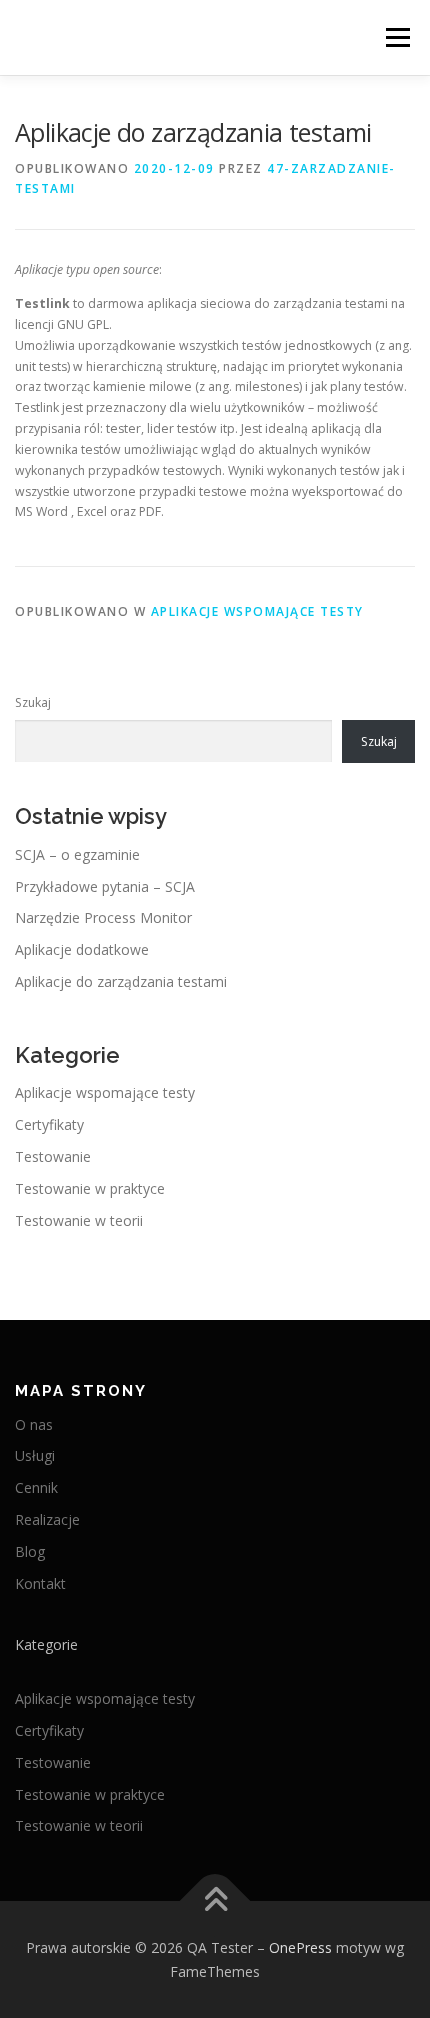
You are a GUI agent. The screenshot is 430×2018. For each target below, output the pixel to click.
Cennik (36, 1487)
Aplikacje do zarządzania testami (121, 981)
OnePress (300, 1947)
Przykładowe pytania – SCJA (105, 886)
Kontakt (40, 1583)
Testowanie (53, 1156)
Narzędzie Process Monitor (103, 917)
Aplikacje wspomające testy (257, 611)
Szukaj (33, 702)
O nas (34, 1424)
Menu (396, 37)
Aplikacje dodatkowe (82, 949)
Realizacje (47, 1519)
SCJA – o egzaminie (77, 854)
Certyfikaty (49, 1124)
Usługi (35, 1455)
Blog (30, 1551)
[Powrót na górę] (215, 1900)
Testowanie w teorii (79, 1220)
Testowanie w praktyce (90, 1188)
